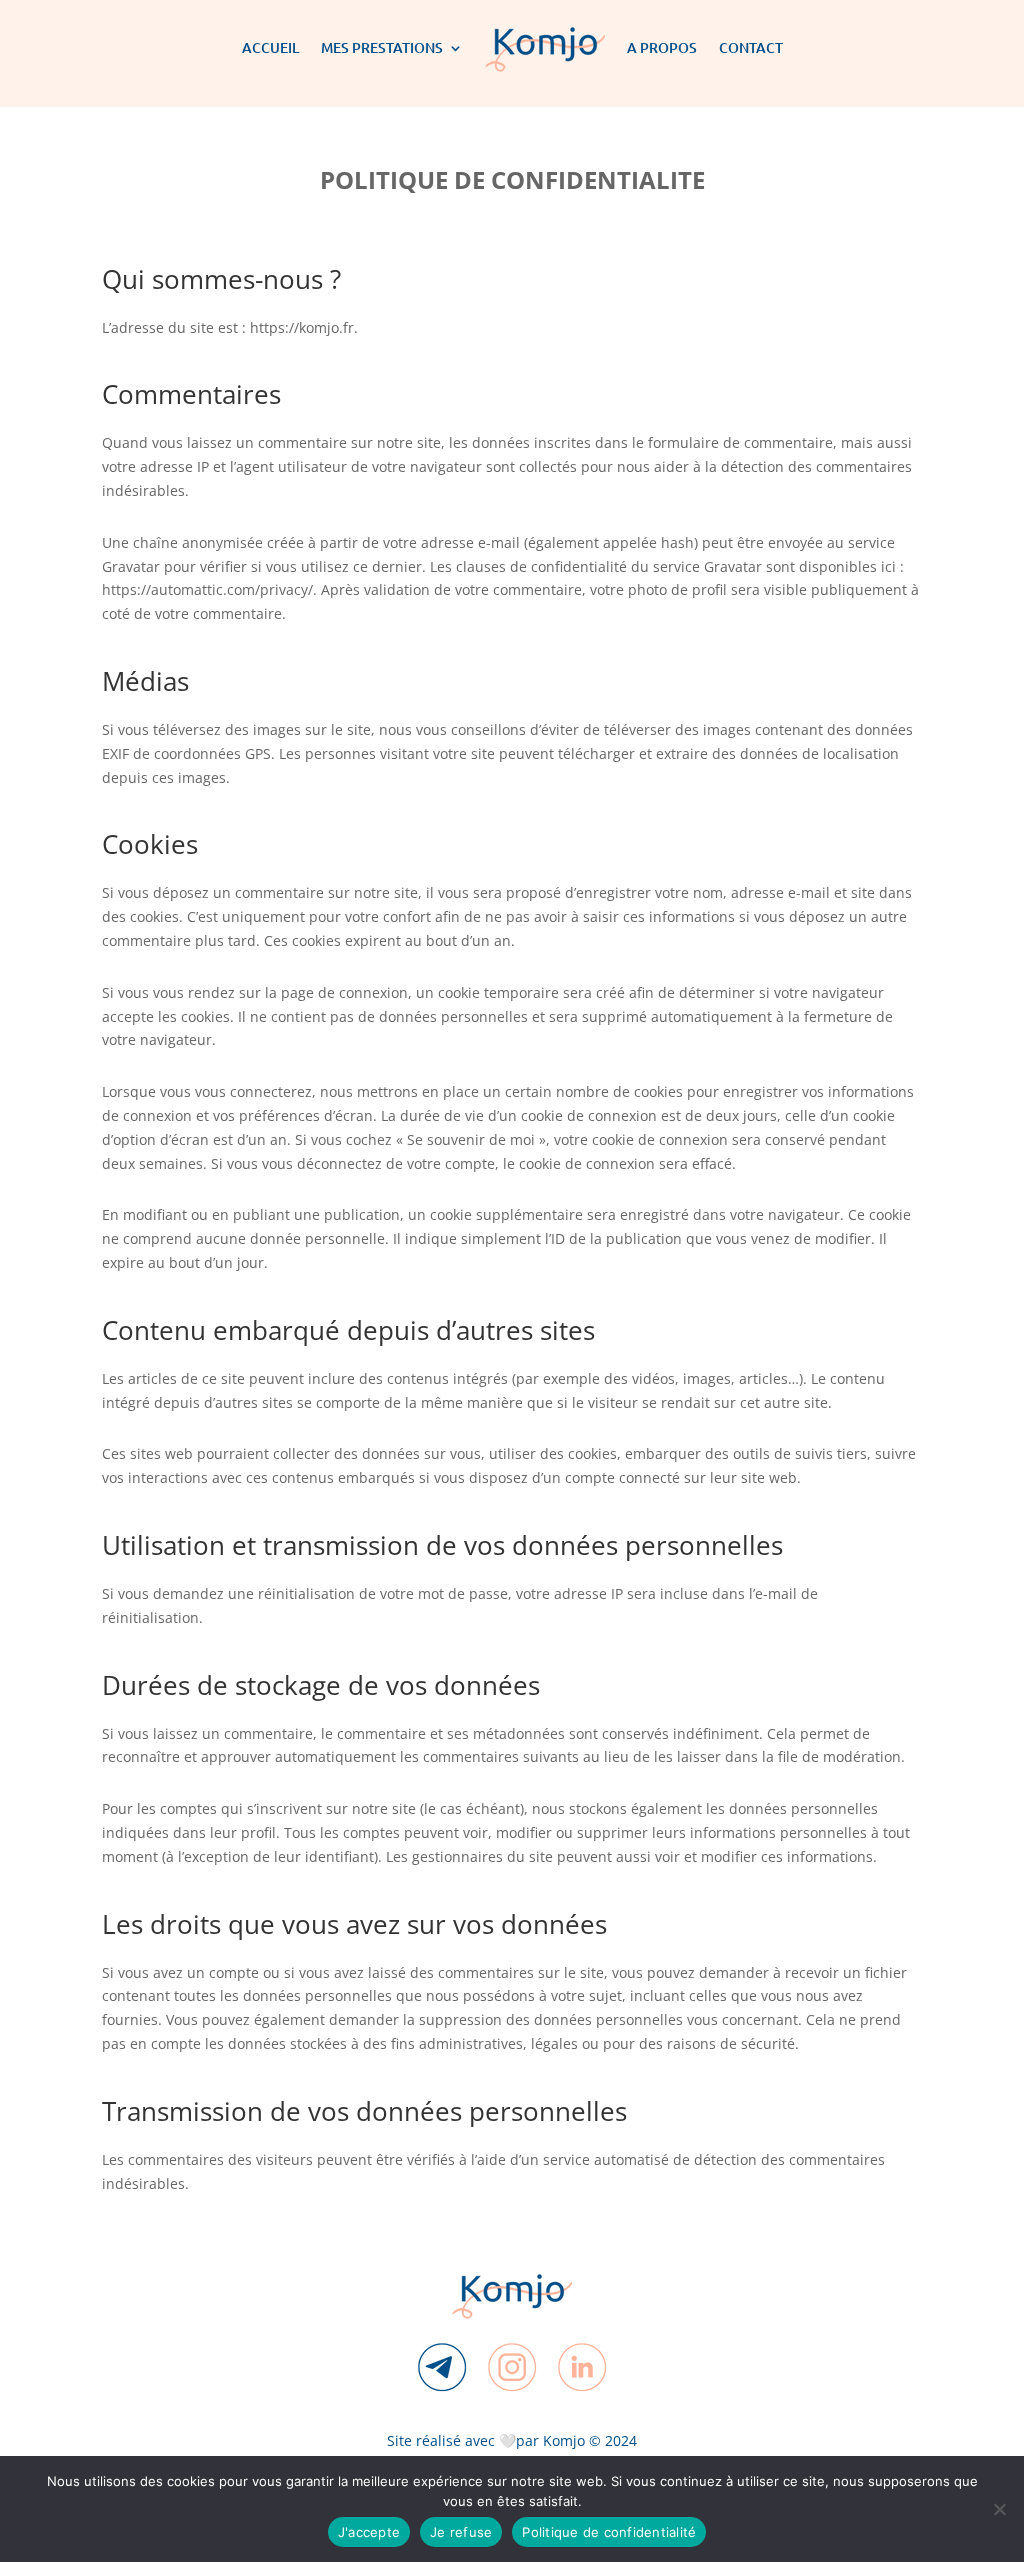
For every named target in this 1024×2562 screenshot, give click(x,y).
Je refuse (461, 2532)
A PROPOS (662, 47)
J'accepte (369, 2532)
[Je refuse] (999, 2509)
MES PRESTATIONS (382, 47)
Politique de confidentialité (609, 2532)
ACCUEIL (270, 47)
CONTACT (751, 47)
